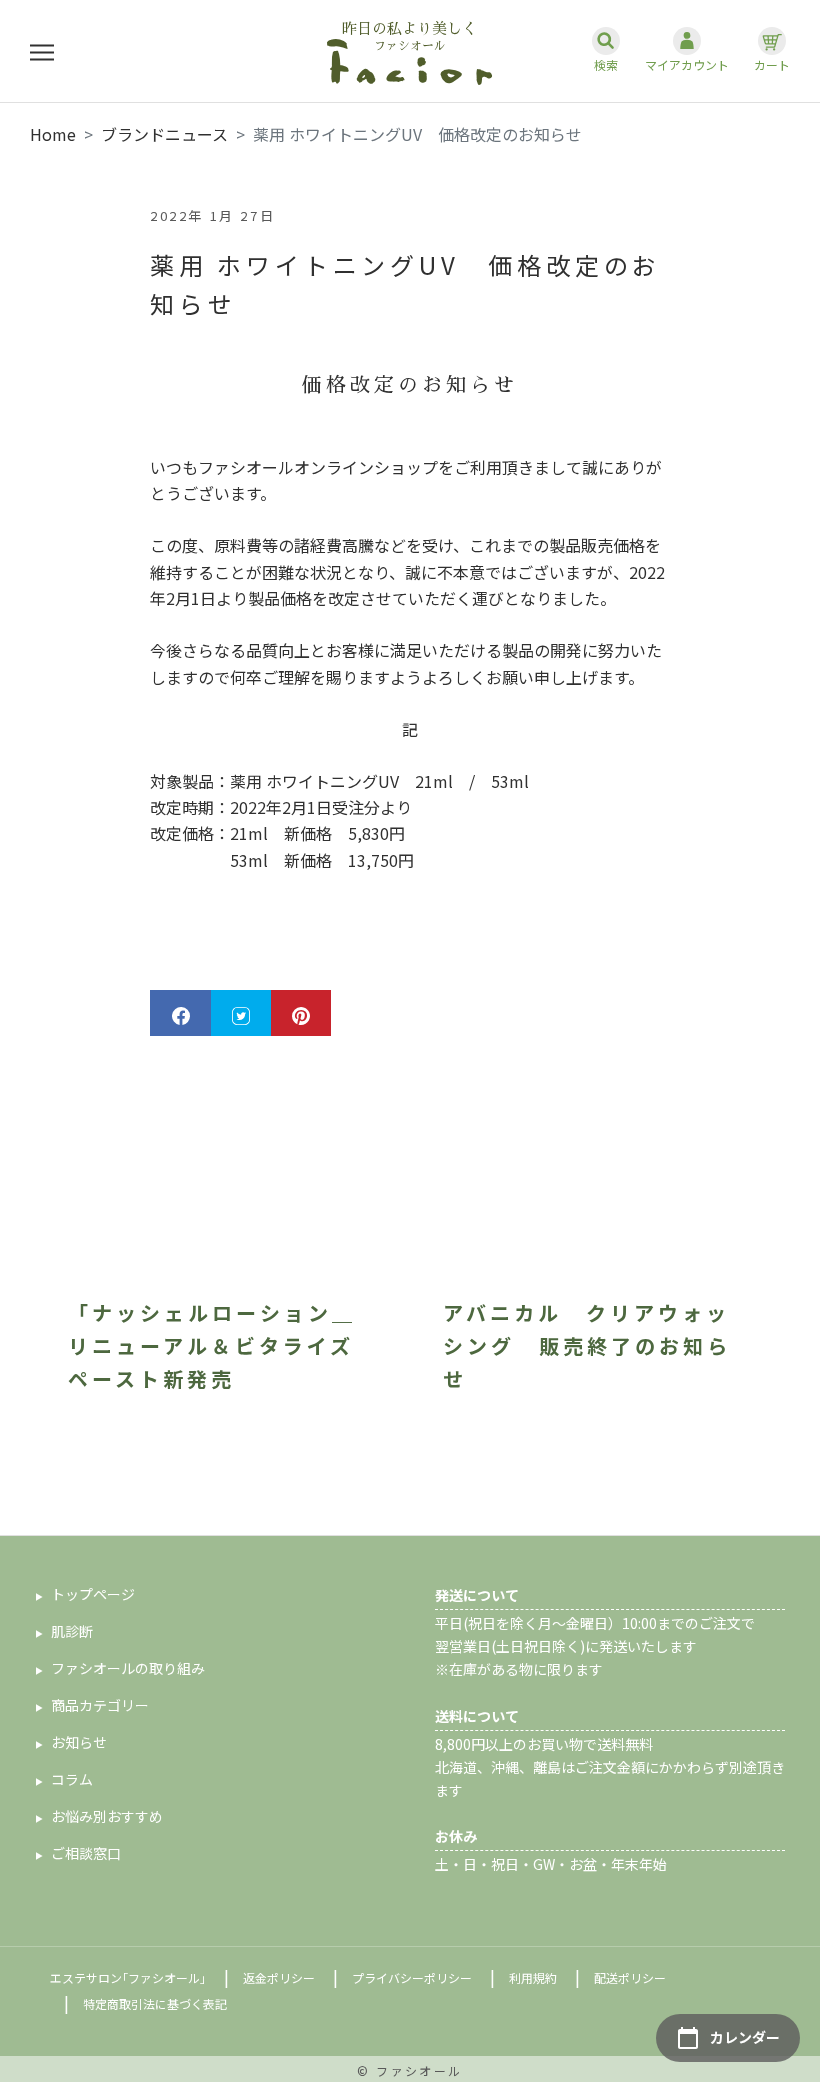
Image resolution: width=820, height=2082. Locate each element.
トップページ (93, 1594)
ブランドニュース (164, 134)
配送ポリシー (630, 1977)
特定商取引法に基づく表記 (155, 2003)
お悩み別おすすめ (107, 1816)
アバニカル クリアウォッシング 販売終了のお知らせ (587, 1345)
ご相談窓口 (86, 1853)
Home (53, 134)
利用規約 (533, 1977)
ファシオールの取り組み (128, 1668)
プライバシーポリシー (412, 1977)
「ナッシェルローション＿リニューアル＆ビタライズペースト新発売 (212, 1345)
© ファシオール (409, 2070)
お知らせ (79, 1742)
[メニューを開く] (42, 51)
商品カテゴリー (100, 1705)
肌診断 (72, 1631)
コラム (72, 1779)
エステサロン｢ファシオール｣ (128, 1977)
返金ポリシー (279, 1977)
